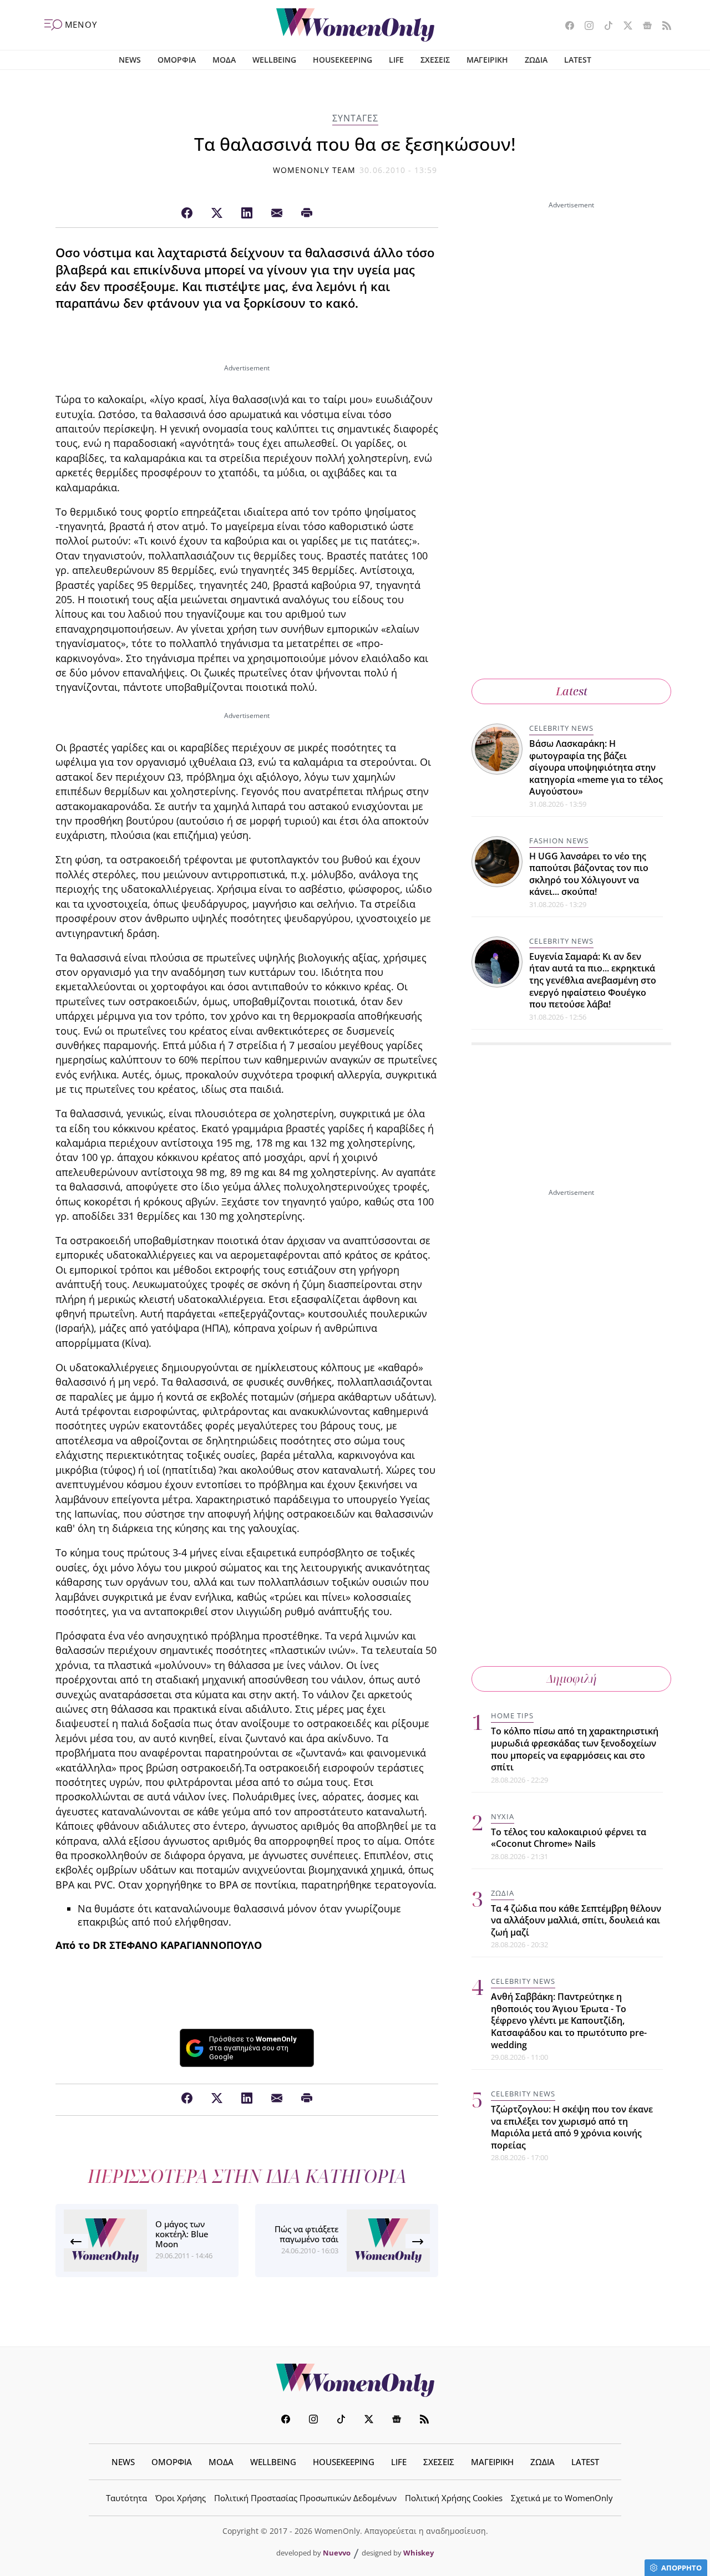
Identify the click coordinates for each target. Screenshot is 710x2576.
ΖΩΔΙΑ (536, 60)
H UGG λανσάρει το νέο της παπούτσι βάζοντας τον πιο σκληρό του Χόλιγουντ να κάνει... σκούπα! (589, 874)
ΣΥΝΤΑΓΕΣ (355, 118)
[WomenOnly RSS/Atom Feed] (663, 27)
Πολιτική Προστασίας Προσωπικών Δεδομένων (305, 2498)
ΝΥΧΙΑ (503, 1816)
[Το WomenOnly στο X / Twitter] (624, 27)
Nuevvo (337, 2553)
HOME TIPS (512, 1715)
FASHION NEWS (559, 841)
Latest (572, 691)
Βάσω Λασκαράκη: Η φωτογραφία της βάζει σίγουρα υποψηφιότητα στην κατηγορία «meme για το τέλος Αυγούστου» (596, 767)
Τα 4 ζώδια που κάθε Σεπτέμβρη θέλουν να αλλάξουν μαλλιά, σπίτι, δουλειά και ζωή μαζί (576, 1920)
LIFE (396, 60)
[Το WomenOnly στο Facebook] (566, 27)
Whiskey (419, 2553)
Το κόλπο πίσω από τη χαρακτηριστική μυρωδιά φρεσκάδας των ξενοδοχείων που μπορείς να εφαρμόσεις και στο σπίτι (575, 1749)
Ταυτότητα (126, 2498)
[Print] (307, 213)
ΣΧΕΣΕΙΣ (435, 60)
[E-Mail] (277, 213)
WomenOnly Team (315, 170)
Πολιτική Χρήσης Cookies (454, 2498)
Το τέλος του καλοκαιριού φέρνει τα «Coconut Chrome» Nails (569, 1837)
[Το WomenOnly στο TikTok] (604, 27)
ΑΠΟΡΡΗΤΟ (681, 2568)
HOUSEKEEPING (343, 60)
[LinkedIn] (247, 213)
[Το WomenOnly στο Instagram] (585, 27)
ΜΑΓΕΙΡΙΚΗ (487, 60)
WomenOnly (355, 2380)
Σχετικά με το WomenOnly (562, 2498)
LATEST (578, 60)
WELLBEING (274, 60)
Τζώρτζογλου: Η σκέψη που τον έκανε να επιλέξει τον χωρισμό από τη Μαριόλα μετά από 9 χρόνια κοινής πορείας (572, 2127)
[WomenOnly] (355, 25)
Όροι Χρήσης (181, 2498)
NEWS (130, 60)
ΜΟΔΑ (224, 60)
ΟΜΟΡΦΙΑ (177, 60)
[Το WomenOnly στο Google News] (643, 27)
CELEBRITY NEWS (561, 728)
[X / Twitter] (217, 213)
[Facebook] (187, 213)
